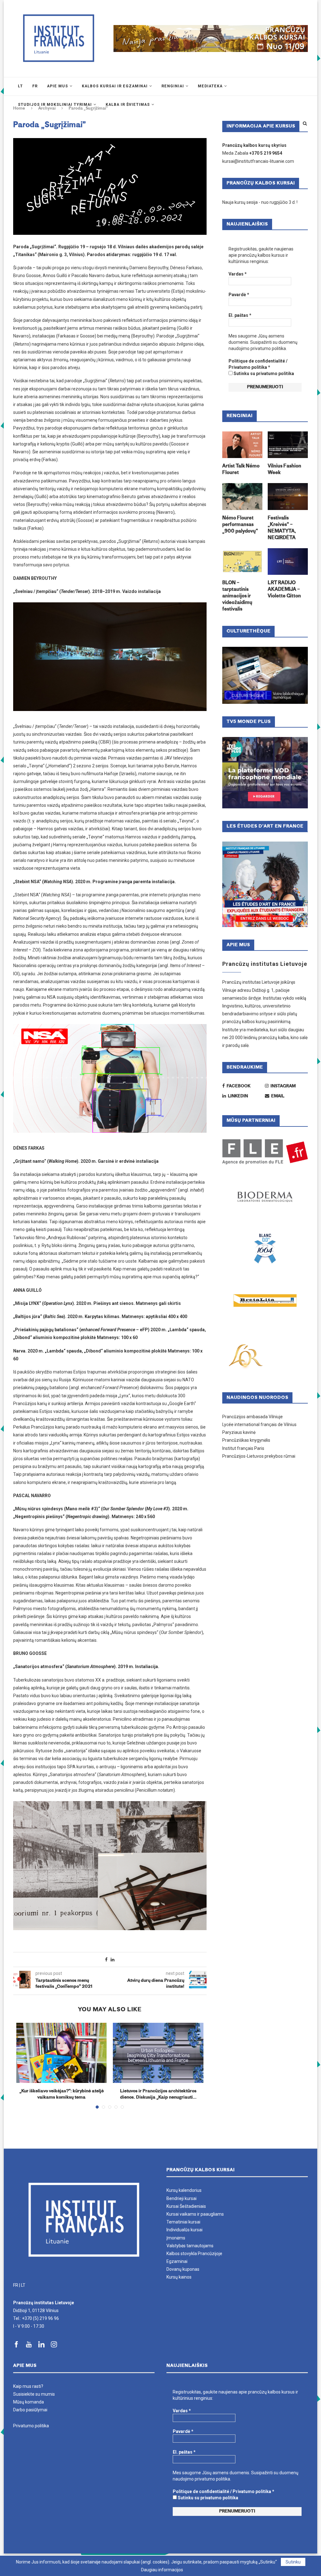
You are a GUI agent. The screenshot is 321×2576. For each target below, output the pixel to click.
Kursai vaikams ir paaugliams (195, 2214)
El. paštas (240, 315)
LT (23, 2285)
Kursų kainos (179, 2277)
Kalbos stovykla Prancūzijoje (194, 2254)
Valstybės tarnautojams (190, 2246)
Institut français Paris (243, 1448)
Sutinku (293, 2562)
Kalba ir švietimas (128, 105)
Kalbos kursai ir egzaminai (115, 86)
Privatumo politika (31, 2426)
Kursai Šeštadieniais (186, 2206)
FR (16, 2285)
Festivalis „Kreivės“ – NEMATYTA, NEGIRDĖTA (282, 528)
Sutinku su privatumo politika (263, 374)
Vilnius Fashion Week (284, 470)
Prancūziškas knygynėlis (246, 1440)
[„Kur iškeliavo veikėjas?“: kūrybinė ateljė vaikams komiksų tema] (61, 2053)
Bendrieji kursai (182, 2198)
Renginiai (173, 86)
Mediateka (210, 86)
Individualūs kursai (184, 2230)
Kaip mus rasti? (28, 2386)
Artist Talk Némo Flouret (241, 470)
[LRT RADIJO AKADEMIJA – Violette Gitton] (288, 562)
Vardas (238, 274)
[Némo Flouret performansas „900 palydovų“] (242, 497)
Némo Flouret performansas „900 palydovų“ (240, 525)
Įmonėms (176, 2238)
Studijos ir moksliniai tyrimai (55, 105)
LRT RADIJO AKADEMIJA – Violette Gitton (284, 590)
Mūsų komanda (29, 2402)
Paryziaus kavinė (239, 1432)
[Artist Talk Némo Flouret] (242, 445)
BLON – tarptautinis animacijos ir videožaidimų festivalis (237, 596)
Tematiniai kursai (183, 2222)
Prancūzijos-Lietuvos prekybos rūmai (259, 1456)
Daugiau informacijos (162, 2570)
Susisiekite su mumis (34, 2394)
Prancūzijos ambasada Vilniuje (253, 1417)
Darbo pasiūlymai (30, 2410)
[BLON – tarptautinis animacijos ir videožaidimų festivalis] (242, 562)
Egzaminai (177, 2261)
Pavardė (239, 295)
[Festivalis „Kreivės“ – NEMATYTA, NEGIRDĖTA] (288, 497)
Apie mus (58, 86)
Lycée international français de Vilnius (259, 1425)
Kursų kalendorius (184, 2190)
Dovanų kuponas (183, 2269)
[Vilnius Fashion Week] (288, 445)
